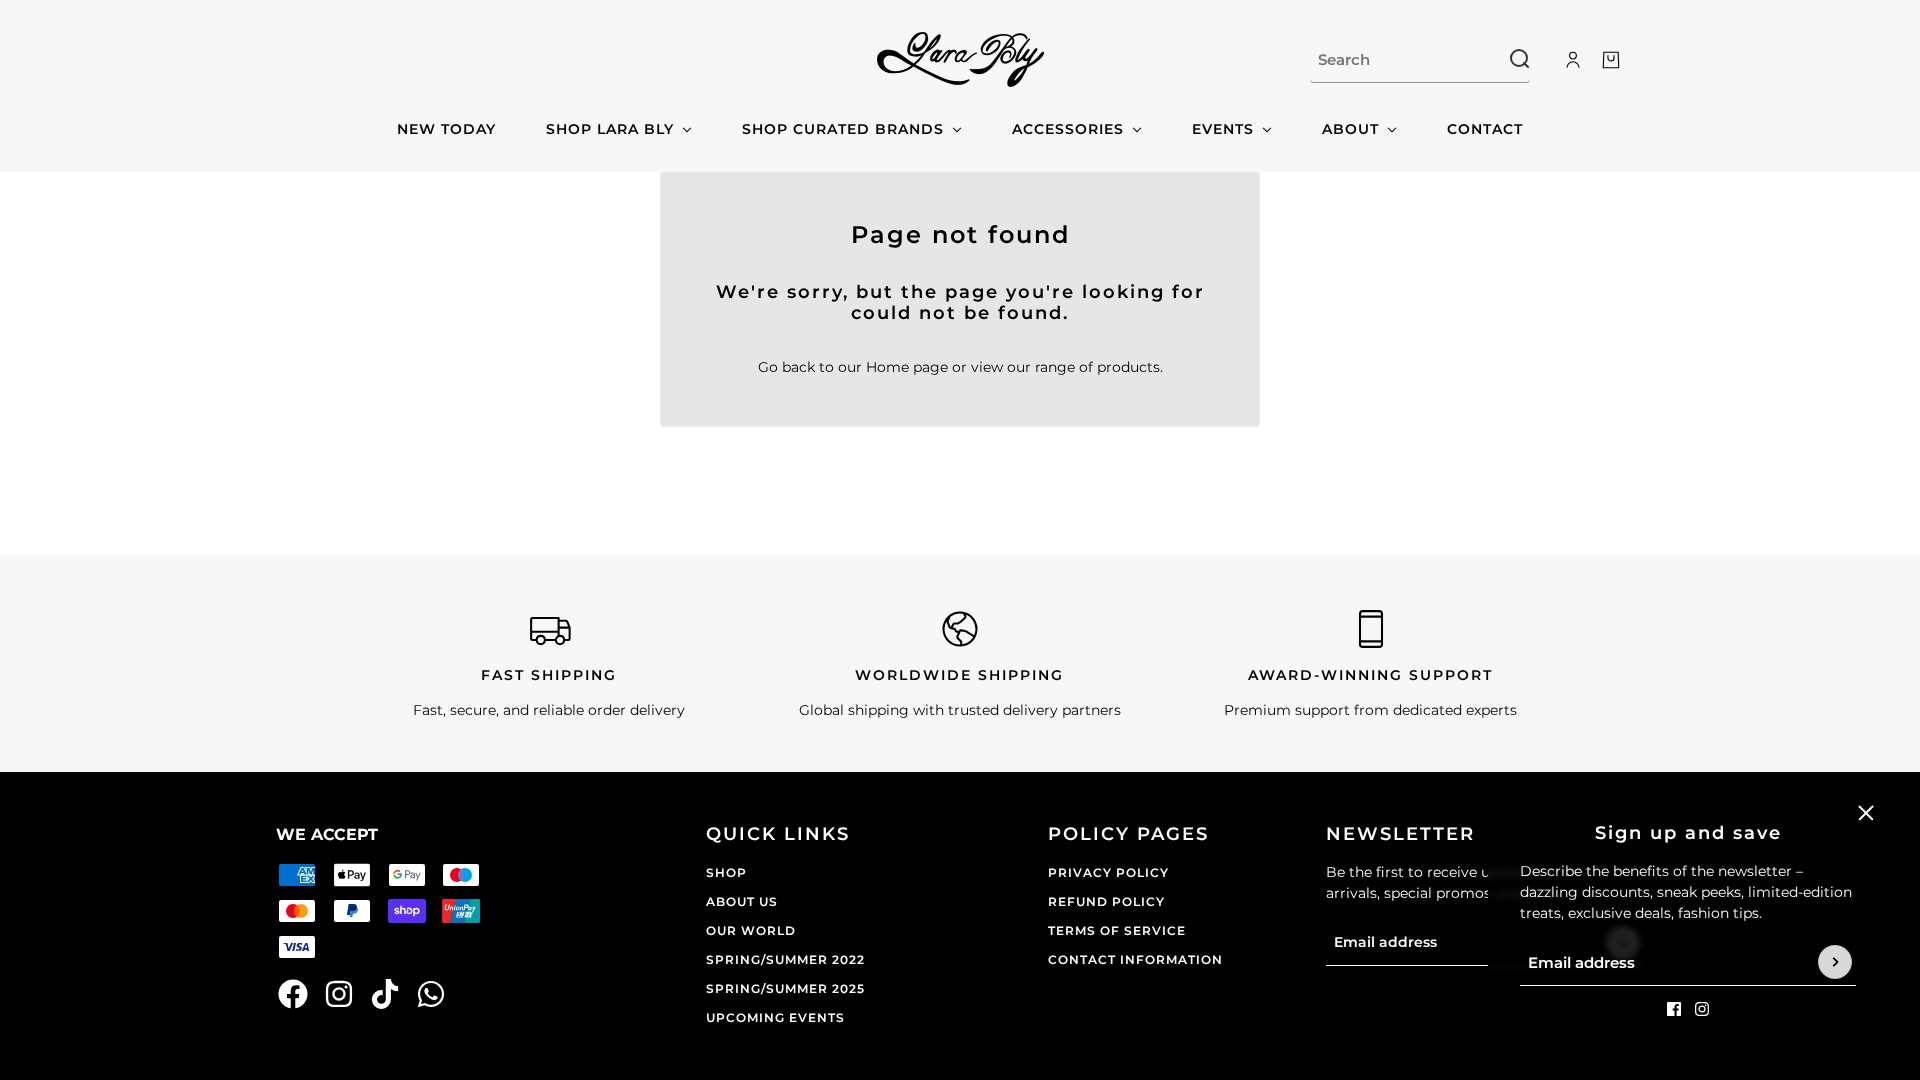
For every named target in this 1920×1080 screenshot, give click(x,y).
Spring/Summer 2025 (785, 988)
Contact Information (1135, 959)
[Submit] (1835, 963)
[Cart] (1611, 60)
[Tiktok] (385, 994)
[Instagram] (339, 994)
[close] (1866, 813)
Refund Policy (1106, 901)
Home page (907, 367)
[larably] (960, 59)
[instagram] (1702, 1009)
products (1128, 367)
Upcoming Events (775, 1017)
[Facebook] (293, 994)
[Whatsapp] (431, 994)
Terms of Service (1117, 930)
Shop (726, 872)
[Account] (1573, 60)
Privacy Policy (1108, 872)
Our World (751, 930)
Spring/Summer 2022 (785, 959)
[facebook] (1674, 1009)
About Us (742, 901)
